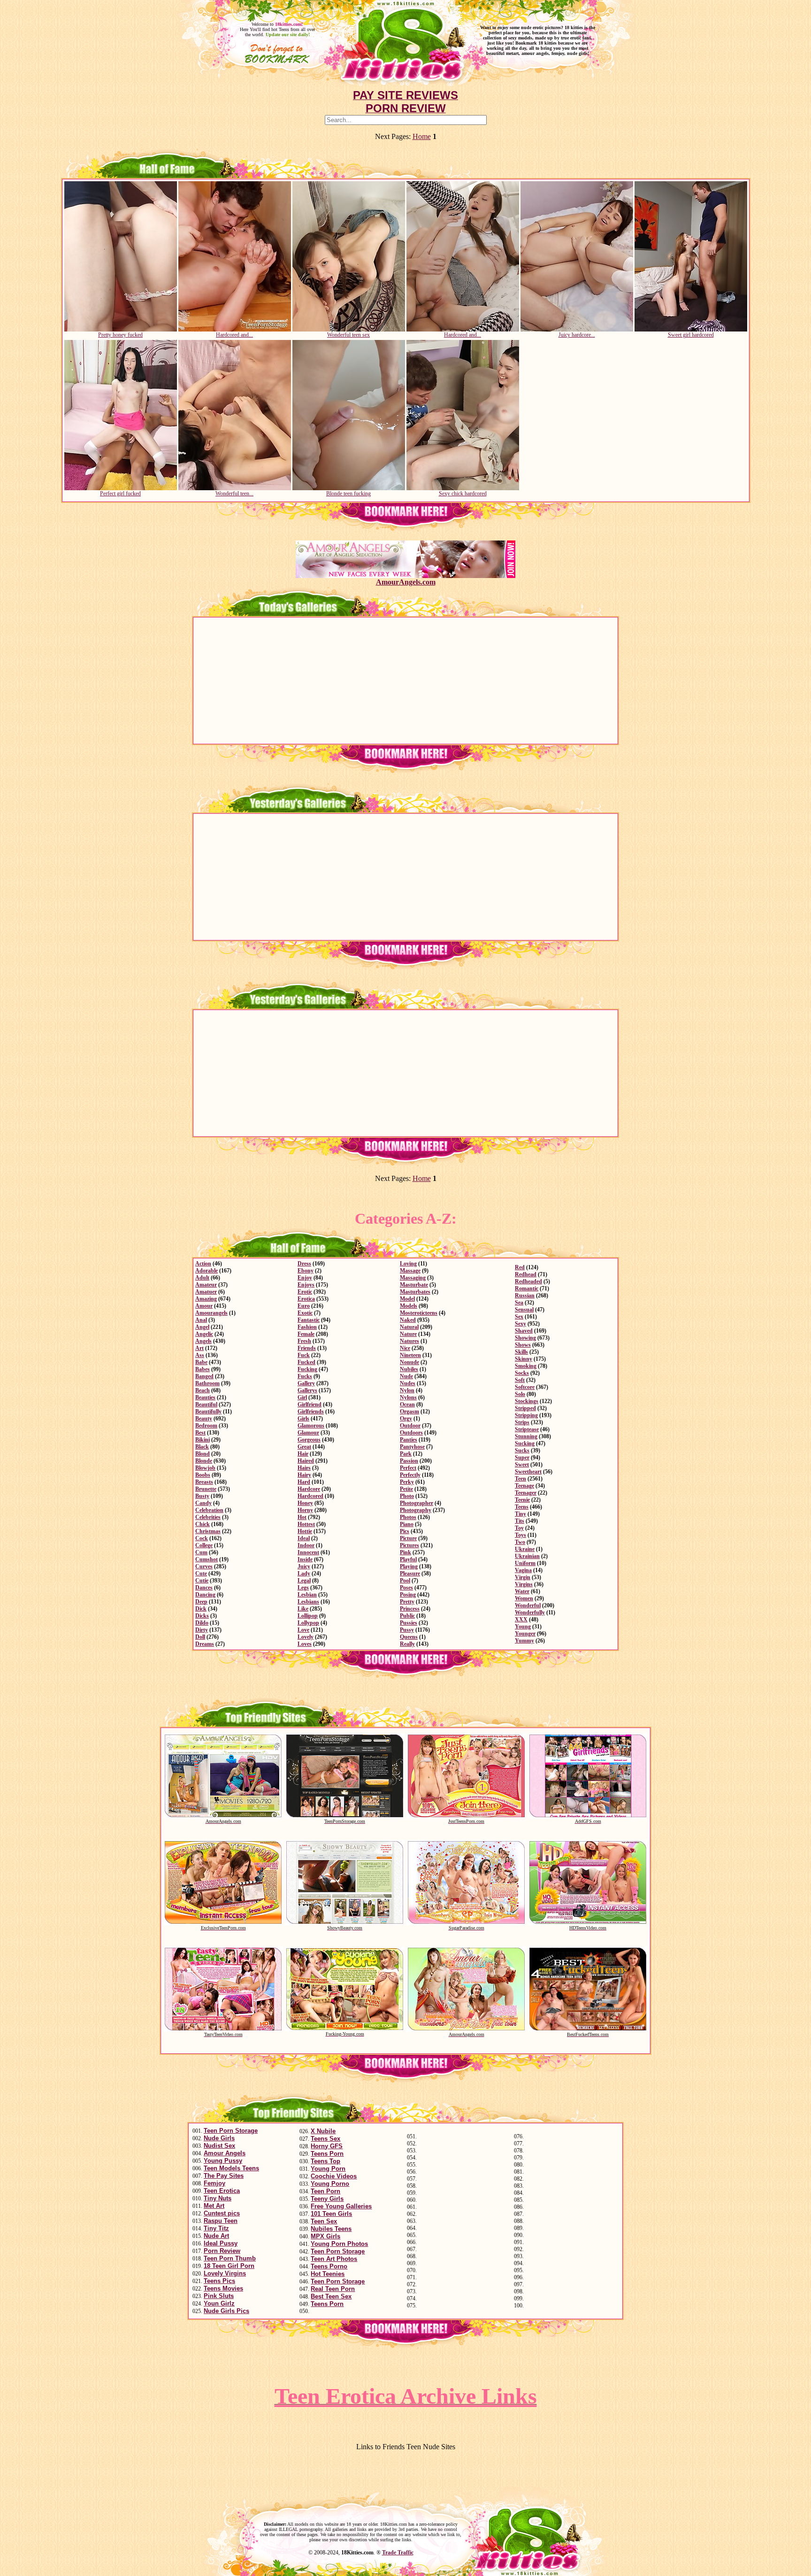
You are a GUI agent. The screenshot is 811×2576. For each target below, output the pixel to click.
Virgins (524, 1584)
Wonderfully (530, 1612)
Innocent (308, 1552)
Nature (408, 1334)
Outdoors (411, 1433)
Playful (408, 1559)
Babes (203, 1369)
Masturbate (414, 1285)
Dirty (202, 1630)
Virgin (523, 1577)
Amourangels (211, 1313)
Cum (201, 1552)
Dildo (202, 1623)
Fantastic (309, 1320)
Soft (520, 1380)
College (204, 1545)
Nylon (407, 1390)
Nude (406, 1376)
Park (406, 1454)
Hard (304, 1482)
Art (199, 1348)
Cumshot (207, 1559)
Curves (204, 1566)
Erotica (306, 1299)
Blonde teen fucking (348, 494)
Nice (405, 1348)
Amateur (206, 1285)
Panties (409, 1440)
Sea (519, 1303)
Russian (525, 1296)
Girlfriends (311, 1411)
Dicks (202, 1616)
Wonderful (528, 1605)
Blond (203, 1454)
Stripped (525, 1408)
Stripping (526, 1415)
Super (522, 1458)
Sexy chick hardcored (463, 494)
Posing (408, 1595)
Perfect (408, 1468)
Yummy (524, 1641)
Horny (305, 1510)
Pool (405, 1581)
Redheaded (528, 1281)
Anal (201, 1320)
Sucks (522, 1450)
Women (524, 1598)
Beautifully (208, 1411)
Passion (409, 1461)
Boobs (203, 1475)
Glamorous (311, 1426)
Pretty (407, 1602)
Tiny (520, 1514)
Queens (409, 1637)
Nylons (408, 1397)
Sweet (522, 1465)
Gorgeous (309, 1440)
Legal (304, 1581)
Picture (408, 1538)
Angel (202, 1327)
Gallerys (307, 1390)
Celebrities (208, 1517)
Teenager (526, 1493)
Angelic (204, 1334)
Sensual (524, 1310)
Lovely (306, 1637)
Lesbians (308, 1602)
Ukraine (525, 1549)
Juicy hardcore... (577, 335)
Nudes (408, 1383)
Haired (306, 1461)
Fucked (306, 1362)
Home (422, 136)
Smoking (526, 1366)
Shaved (524, 1331)
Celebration (209, 1510)
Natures (409, 1341)
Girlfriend (310, 1404)
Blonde (204, 1461)
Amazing (206, 1299)
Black (202, 1447)
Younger (525, 1634)
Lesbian (307, 1595)
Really (407, 1644)
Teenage (524, 1486)
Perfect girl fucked (120, 494)
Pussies (409, 1623)
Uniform (525, 1563)
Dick (201, 1609)
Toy (519, 1528)
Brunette (206, 1489)
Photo (407, 1496)
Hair (303, 1454)
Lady (304, 1573)
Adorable (207, 1271)
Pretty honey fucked (120, 335)
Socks (522, 1373)
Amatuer (206, 1292)
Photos (408, 1517)
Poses (406, 1588)
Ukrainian (527, 1556)
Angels (203, 1341)
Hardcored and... (234, 335)
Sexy (520, 1324)
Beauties (205, 1397)
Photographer (417, 1503)
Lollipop (308, 1616)
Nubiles (409, 1369)
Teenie (522, 1500)
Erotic (305, 1292)
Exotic (305, 1313)
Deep (201, 1602)
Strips (522, 1422)
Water (522, 1591)
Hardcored (310, 1496)
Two (520, 1542)
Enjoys (306, 1285)
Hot (302, 1517)
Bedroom (206, 1426)
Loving (408, 1264)
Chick (203, 1524)
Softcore (525, 1387)
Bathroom (207, 1383)
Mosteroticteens (419, 1313)
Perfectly (410, 1475)
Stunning (526, 1436)
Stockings (527, 1401)
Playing (409, 1566)
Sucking (525, 1443)
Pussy (407, 1630)
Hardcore (309, 1489)
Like (303, 1609)
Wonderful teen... (234, 494)
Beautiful (206, 1404)
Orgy (406, 1419)
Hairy (304, 1475)
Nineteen (410, 1355)
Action (203, 1264)
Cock (202, 1538)
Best (200, 1433)
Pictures (409, 1545)
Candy (203, 1503)
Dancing (205, 1595)
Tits (520, 1521)
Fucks (305, 1376)
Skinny (524, 1359)
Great (304, 1447)
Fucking (307, 1369)
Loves (305, 1644)
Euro (304, 1306)
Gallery (306, 1383)
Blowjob (205, 1468)
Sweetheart (528, 1472)
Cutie (202, 1581)
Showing (525, 1338)
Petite (406, 1489)
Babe (201, 1362)
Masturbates (415, 1292)
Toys (520, 1535)
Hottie (305, 1531)
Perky (407, 1482)
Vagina (523, 1570)
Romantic (527, 1288)
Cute (201, 1573)
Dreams (205, 1644)
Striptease (527, 1429)
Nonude (409, 1362)
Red (520, 1267)
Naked (408, 1320)
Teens (522, 1507)
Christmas (208, 1531)
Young (523, 1627)
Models (409, 1306)
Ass (200, 1355)
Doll (200, 1637)
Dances (204, 1588)
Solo (520, 1394)
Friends (307, 1348)
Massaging (413, 1278)
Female (306, 1334)
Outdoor (410, 1426)
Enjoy (305, 1278)
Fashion (307, 1327)
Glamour (308, 1433)
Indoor (306, 1545)
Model (407, 1299)
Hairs (304, 1468)
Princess (410, 1609)
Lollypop (308, 1623)
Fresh (304, 1341)
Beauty (204, 1419)
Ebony (306, 1271)
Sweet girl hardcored (691, 335)
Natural (409, 1327)
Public (407, 1616)
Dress (304, 1264)
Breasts (204, 1482)
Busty (202, 1496)
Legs (303, 1588)
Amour (204, 1306)
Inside (305, 1559)
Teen (520, 1479)
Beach (203, 1390)
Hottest (306, 1524)
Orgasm (409, 1411)
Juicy (304, 1566)
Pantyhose (412, 1447)
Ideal (304, 1538)
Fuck (304, 1355)
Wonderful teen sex (348, 335)
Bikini (203, 1440)
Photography (416, 1510)
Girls (303, 1419)
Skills (521, 1352)
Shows (523, 1345)
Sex (519, 1317)
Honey (305, 1503)
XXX (521, 1620)
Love (303, 1630)
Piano (407, 1524)
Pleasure (410, 1573)
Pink (405, 1552)
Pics (405, 1531)
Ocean (407, 1404)
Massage (410, 1271)
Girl (302, 1397)
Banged (204, 1376)
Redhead (526, 1274)
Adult (202, 1278)
